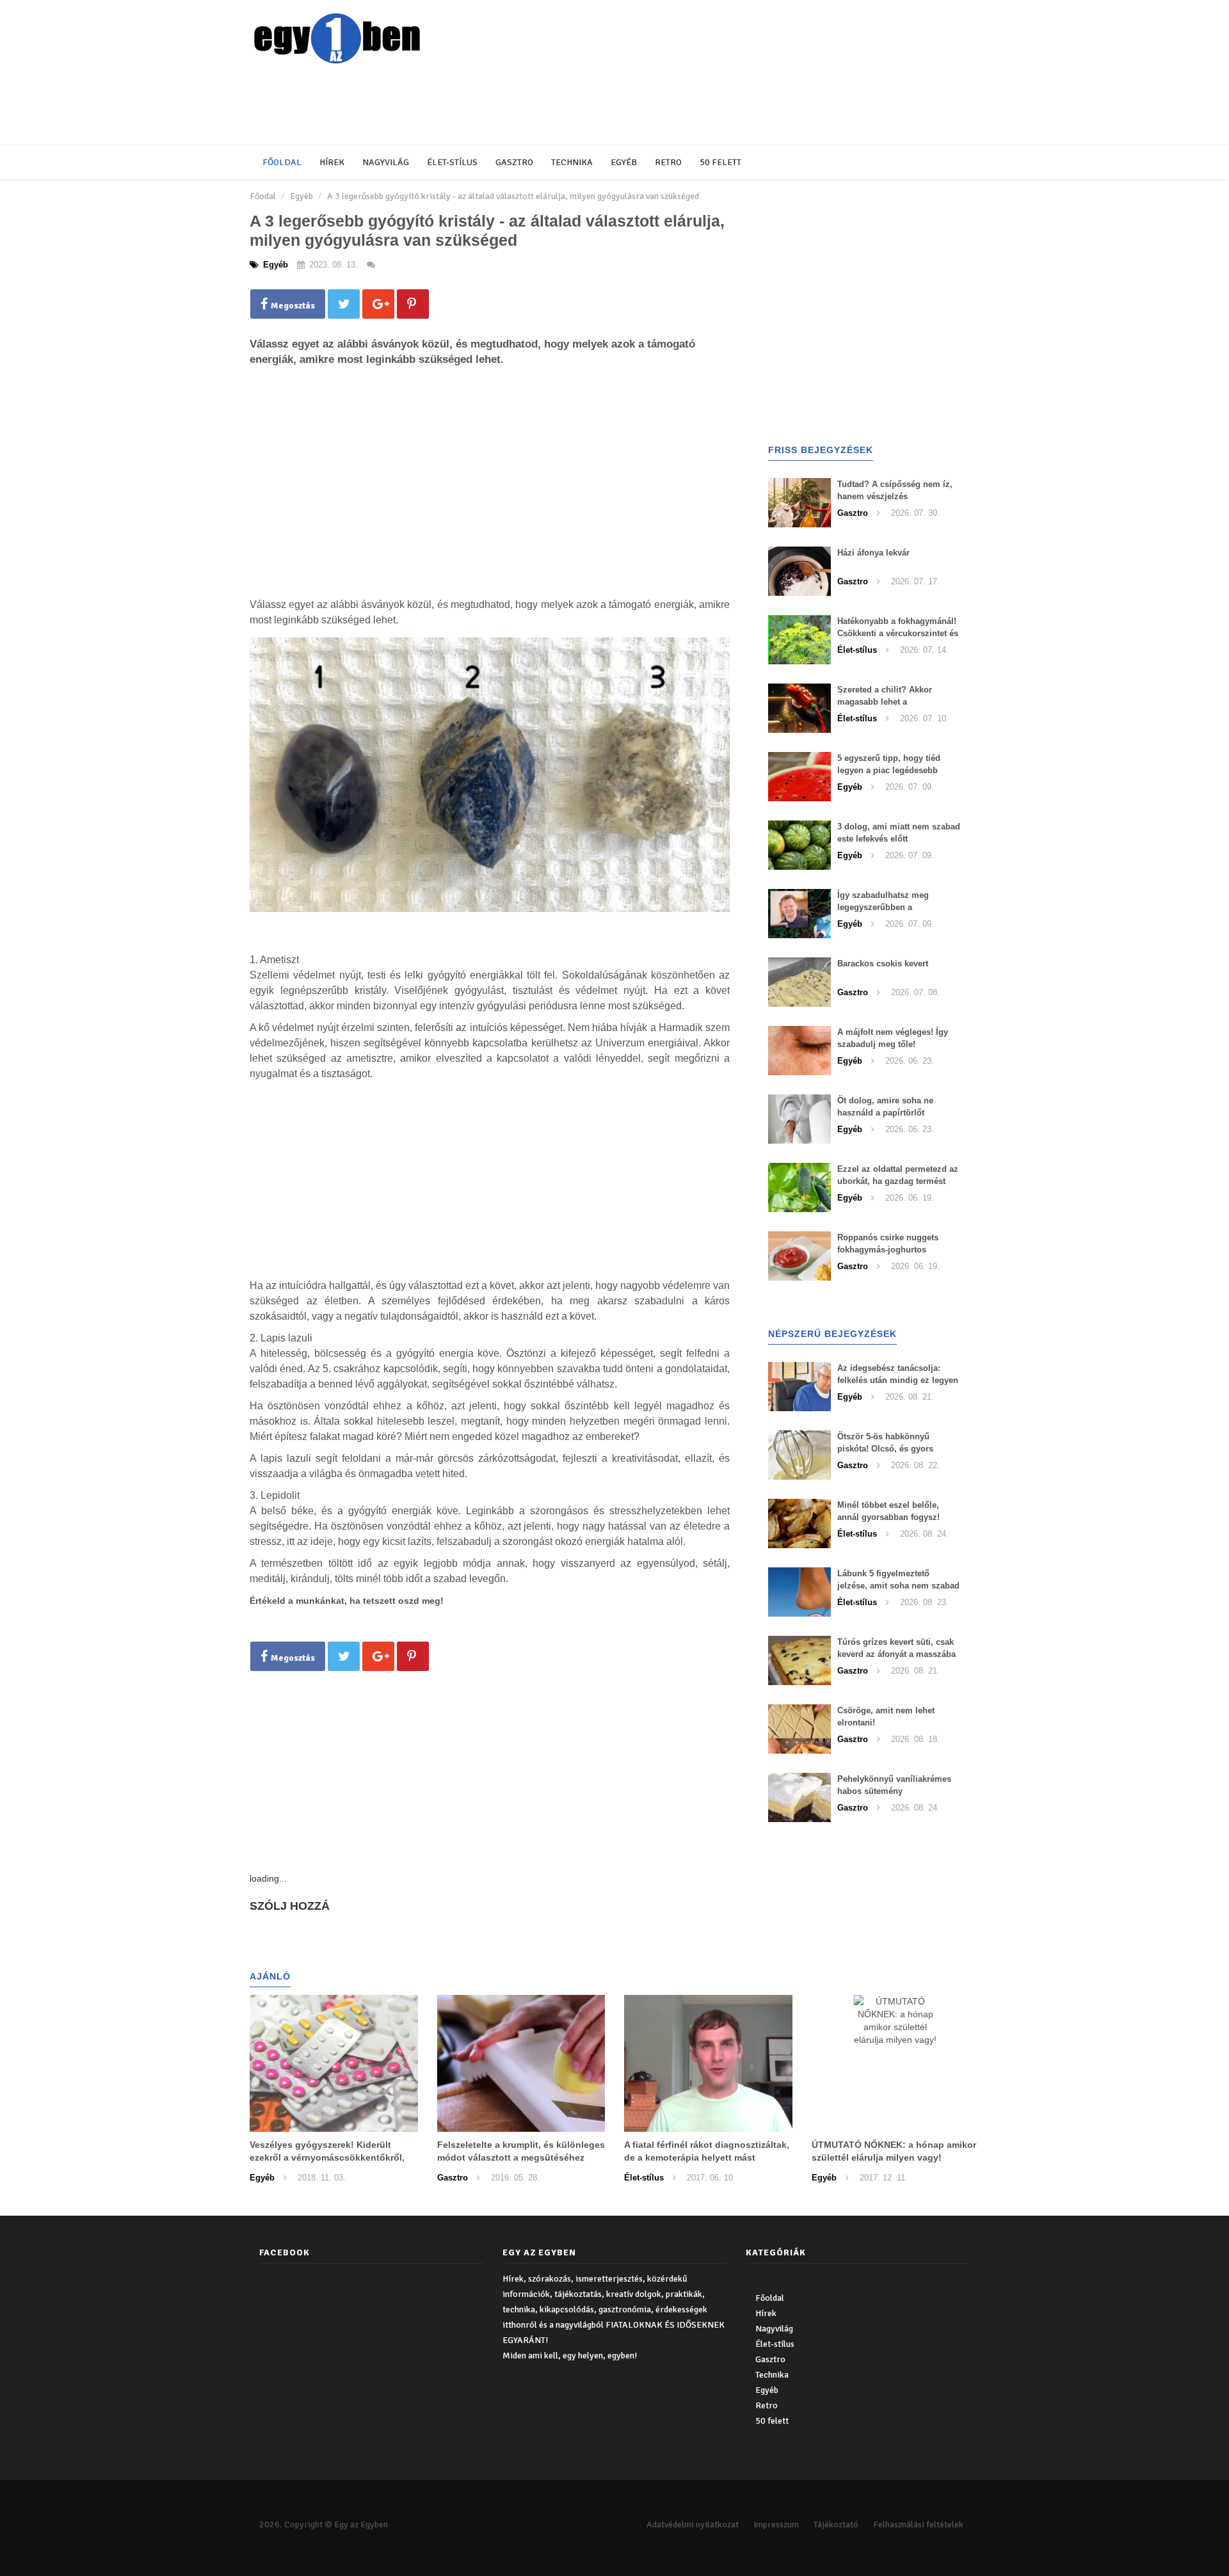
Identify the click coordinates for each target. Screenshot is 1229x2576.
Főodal (263, 196)
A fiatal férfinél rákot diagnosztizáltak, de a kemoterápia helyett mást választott (707, 2157)
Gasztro (514, 162)
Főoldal (282, 162)
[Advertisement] (560, 106)
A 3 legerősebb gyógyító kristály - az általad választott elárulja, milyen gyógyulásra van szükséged (513, 196)
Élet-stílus (452, 162)
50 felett (720, 162)
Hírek (332, 162)
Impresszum (776, 2524)
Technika (572, 162)
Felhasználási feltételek (918, 2524)
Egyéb (624, 162)
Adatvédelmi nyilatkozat (693, 2524)
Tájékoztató (836, 2524)
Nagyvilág (386, 162)
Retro (668, 162)
